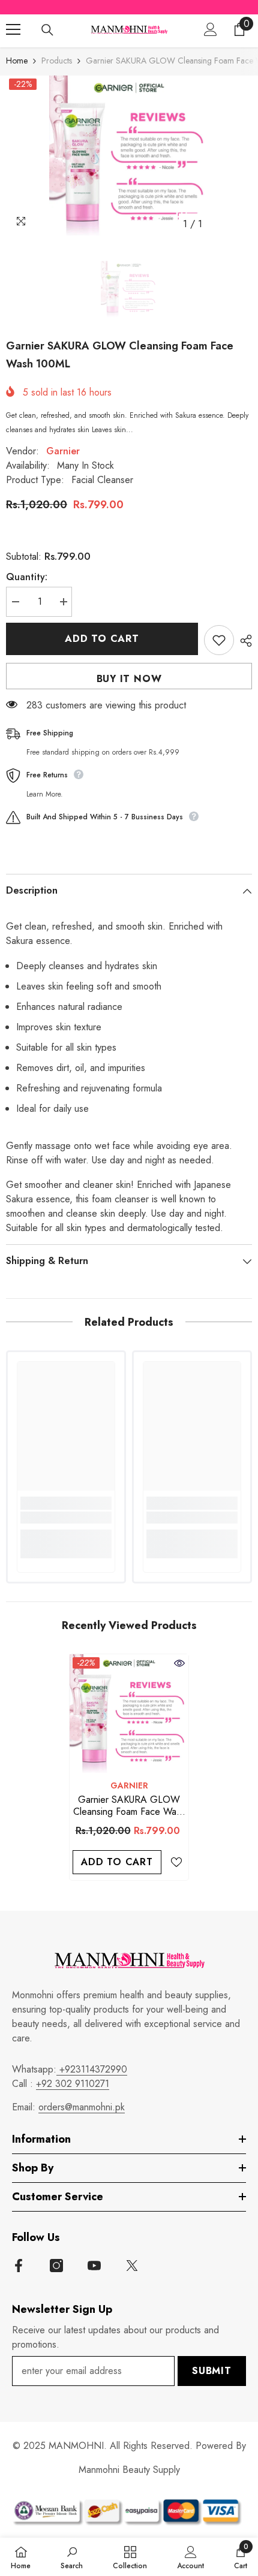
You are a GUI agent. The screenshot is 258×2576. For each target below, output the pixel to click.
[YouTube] (94, 2266)
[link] (66, 1518)
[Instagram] (56, 2266)
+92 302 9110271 (73, 2084)
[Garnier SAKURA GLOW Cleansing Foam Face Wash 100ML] (129, 1714)
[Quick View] (179, 1663)
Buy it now (129, 679)
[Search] (47, 30)
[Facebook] (19, 2266)
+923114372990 (92, 2069)
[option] (129, 156)
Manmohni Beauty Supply (129, 2470)
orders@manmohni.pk (82, 2107)
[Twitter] (132, 2266)
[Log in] (211, 29)
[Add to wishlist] (219, 640)
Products (57, 61)
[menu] (13, 29)
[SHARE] (243, 641)
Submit (212, 2371)
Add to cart (102, 639)
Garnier (63, 451)
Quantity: (27, 577)
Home (17, 61)
